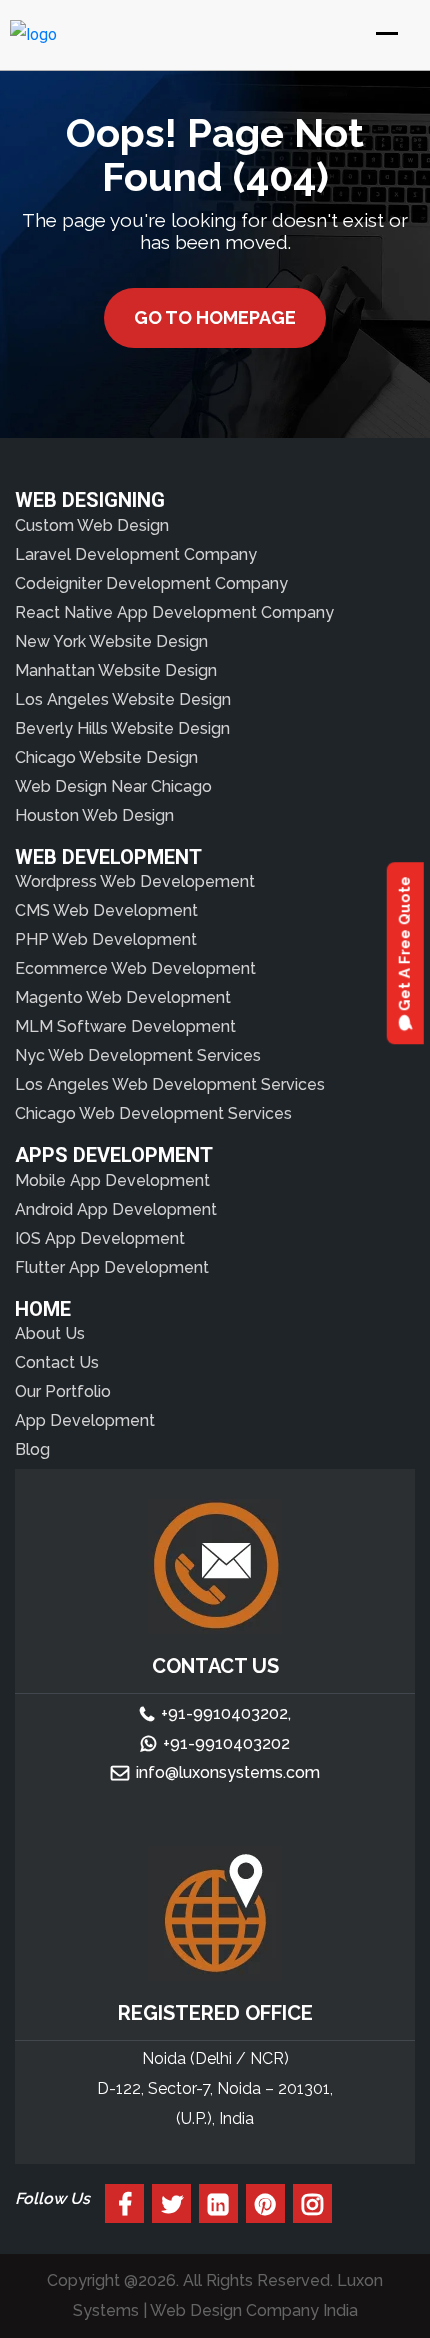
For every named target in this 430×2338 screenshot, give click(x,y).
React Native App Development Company (174, 612)
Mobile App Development (112, 1180)
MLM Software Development (125, 1026)
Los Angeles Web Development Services (170, 1084)
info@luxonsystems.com (228, 1772)
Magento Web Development (123, 997)
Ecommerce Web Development (135, 968)
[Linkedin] (218, 2203)
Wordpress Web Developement (135, 881)
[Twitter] (171, 2203)
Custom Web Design (92, 525)
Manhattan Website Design (116, 670)
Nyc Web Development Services (138, 1055)
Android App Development (116, 1209)
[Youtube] (265, 2203)
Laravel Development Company (136, 554)
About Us (50, 1333)
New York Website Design (111, 641)
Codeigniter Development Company (151, 583)
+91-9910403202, (226, 1713)
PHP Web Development (106, 939)
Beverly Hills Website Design (122, 728)
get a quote (405, 945)
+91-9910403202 (226, 1743)
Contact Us (57, 1362)
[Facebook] (124, 2203)
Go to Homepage (215, 317)
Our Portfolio (63, 1391)
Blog (32, 1449)
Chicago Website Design (106, 757)
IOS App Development (100, 1238)
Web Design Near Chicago (113, 786)
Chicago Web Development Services (153, 1113)
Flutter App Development (112, 1267)
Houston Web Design (94, 815)
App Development (85, 1420)
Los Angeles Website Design (123, 699)
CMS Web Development (106, 910)
